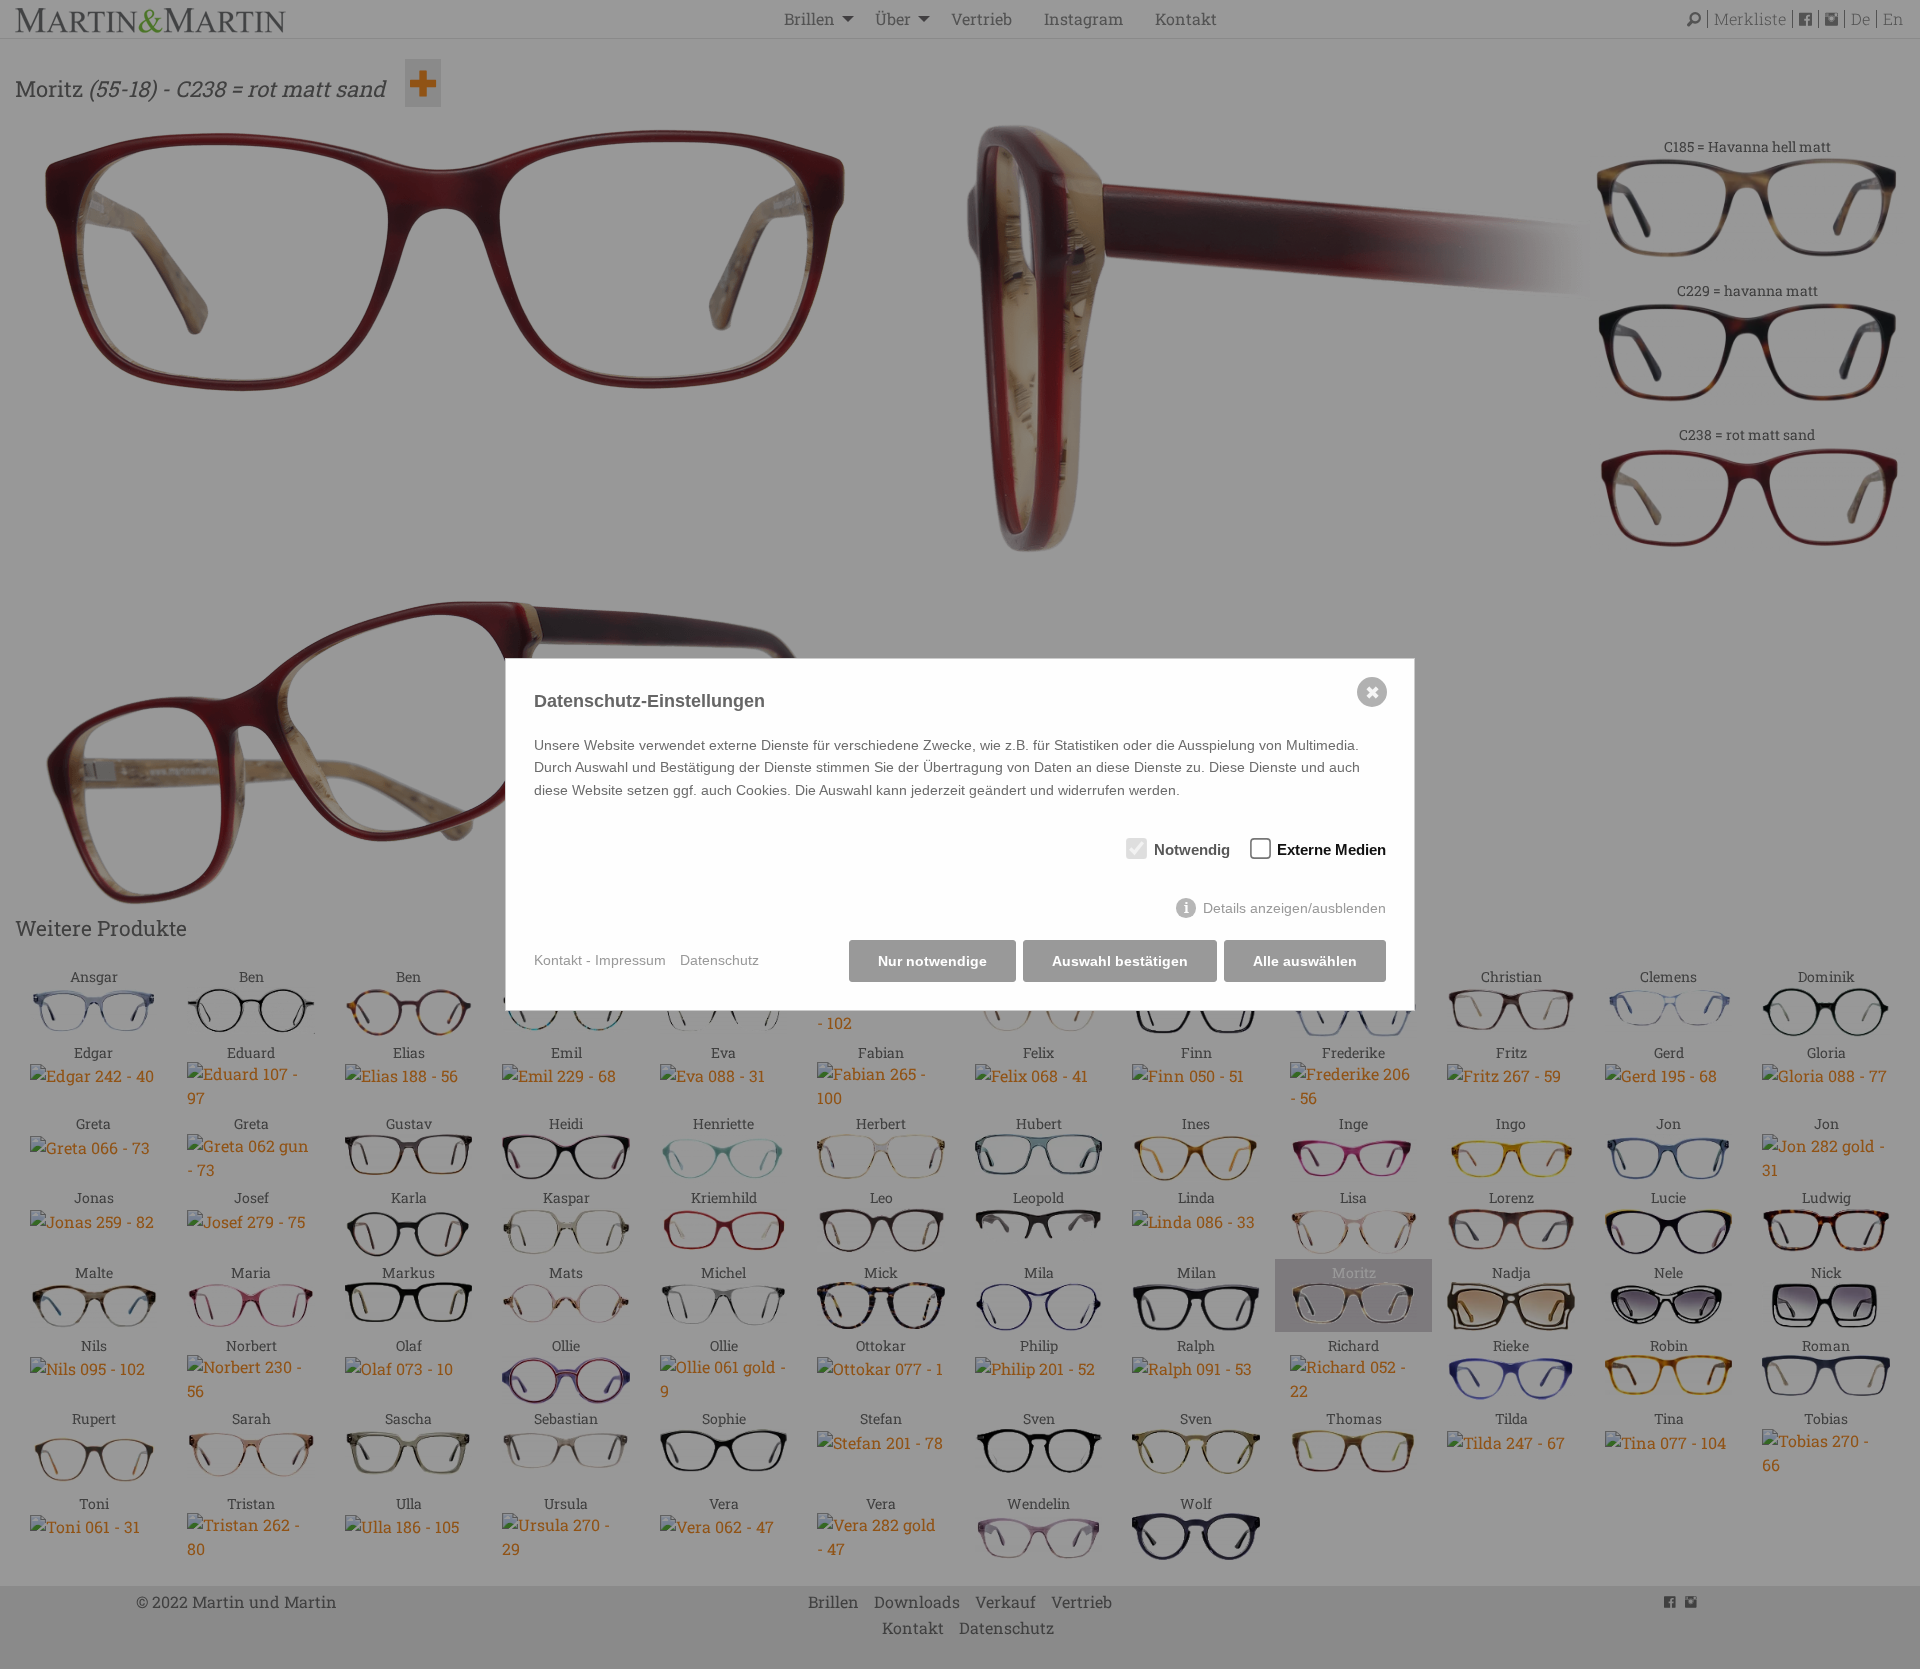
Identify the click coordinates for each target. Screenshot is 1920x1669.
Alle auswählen (1305, 961)
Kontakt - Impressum (600, 960)
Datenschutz (719, 960)
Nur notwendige (932, 961)
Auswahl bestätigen (1120, 961)
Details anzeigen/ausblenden (1294, 908)
